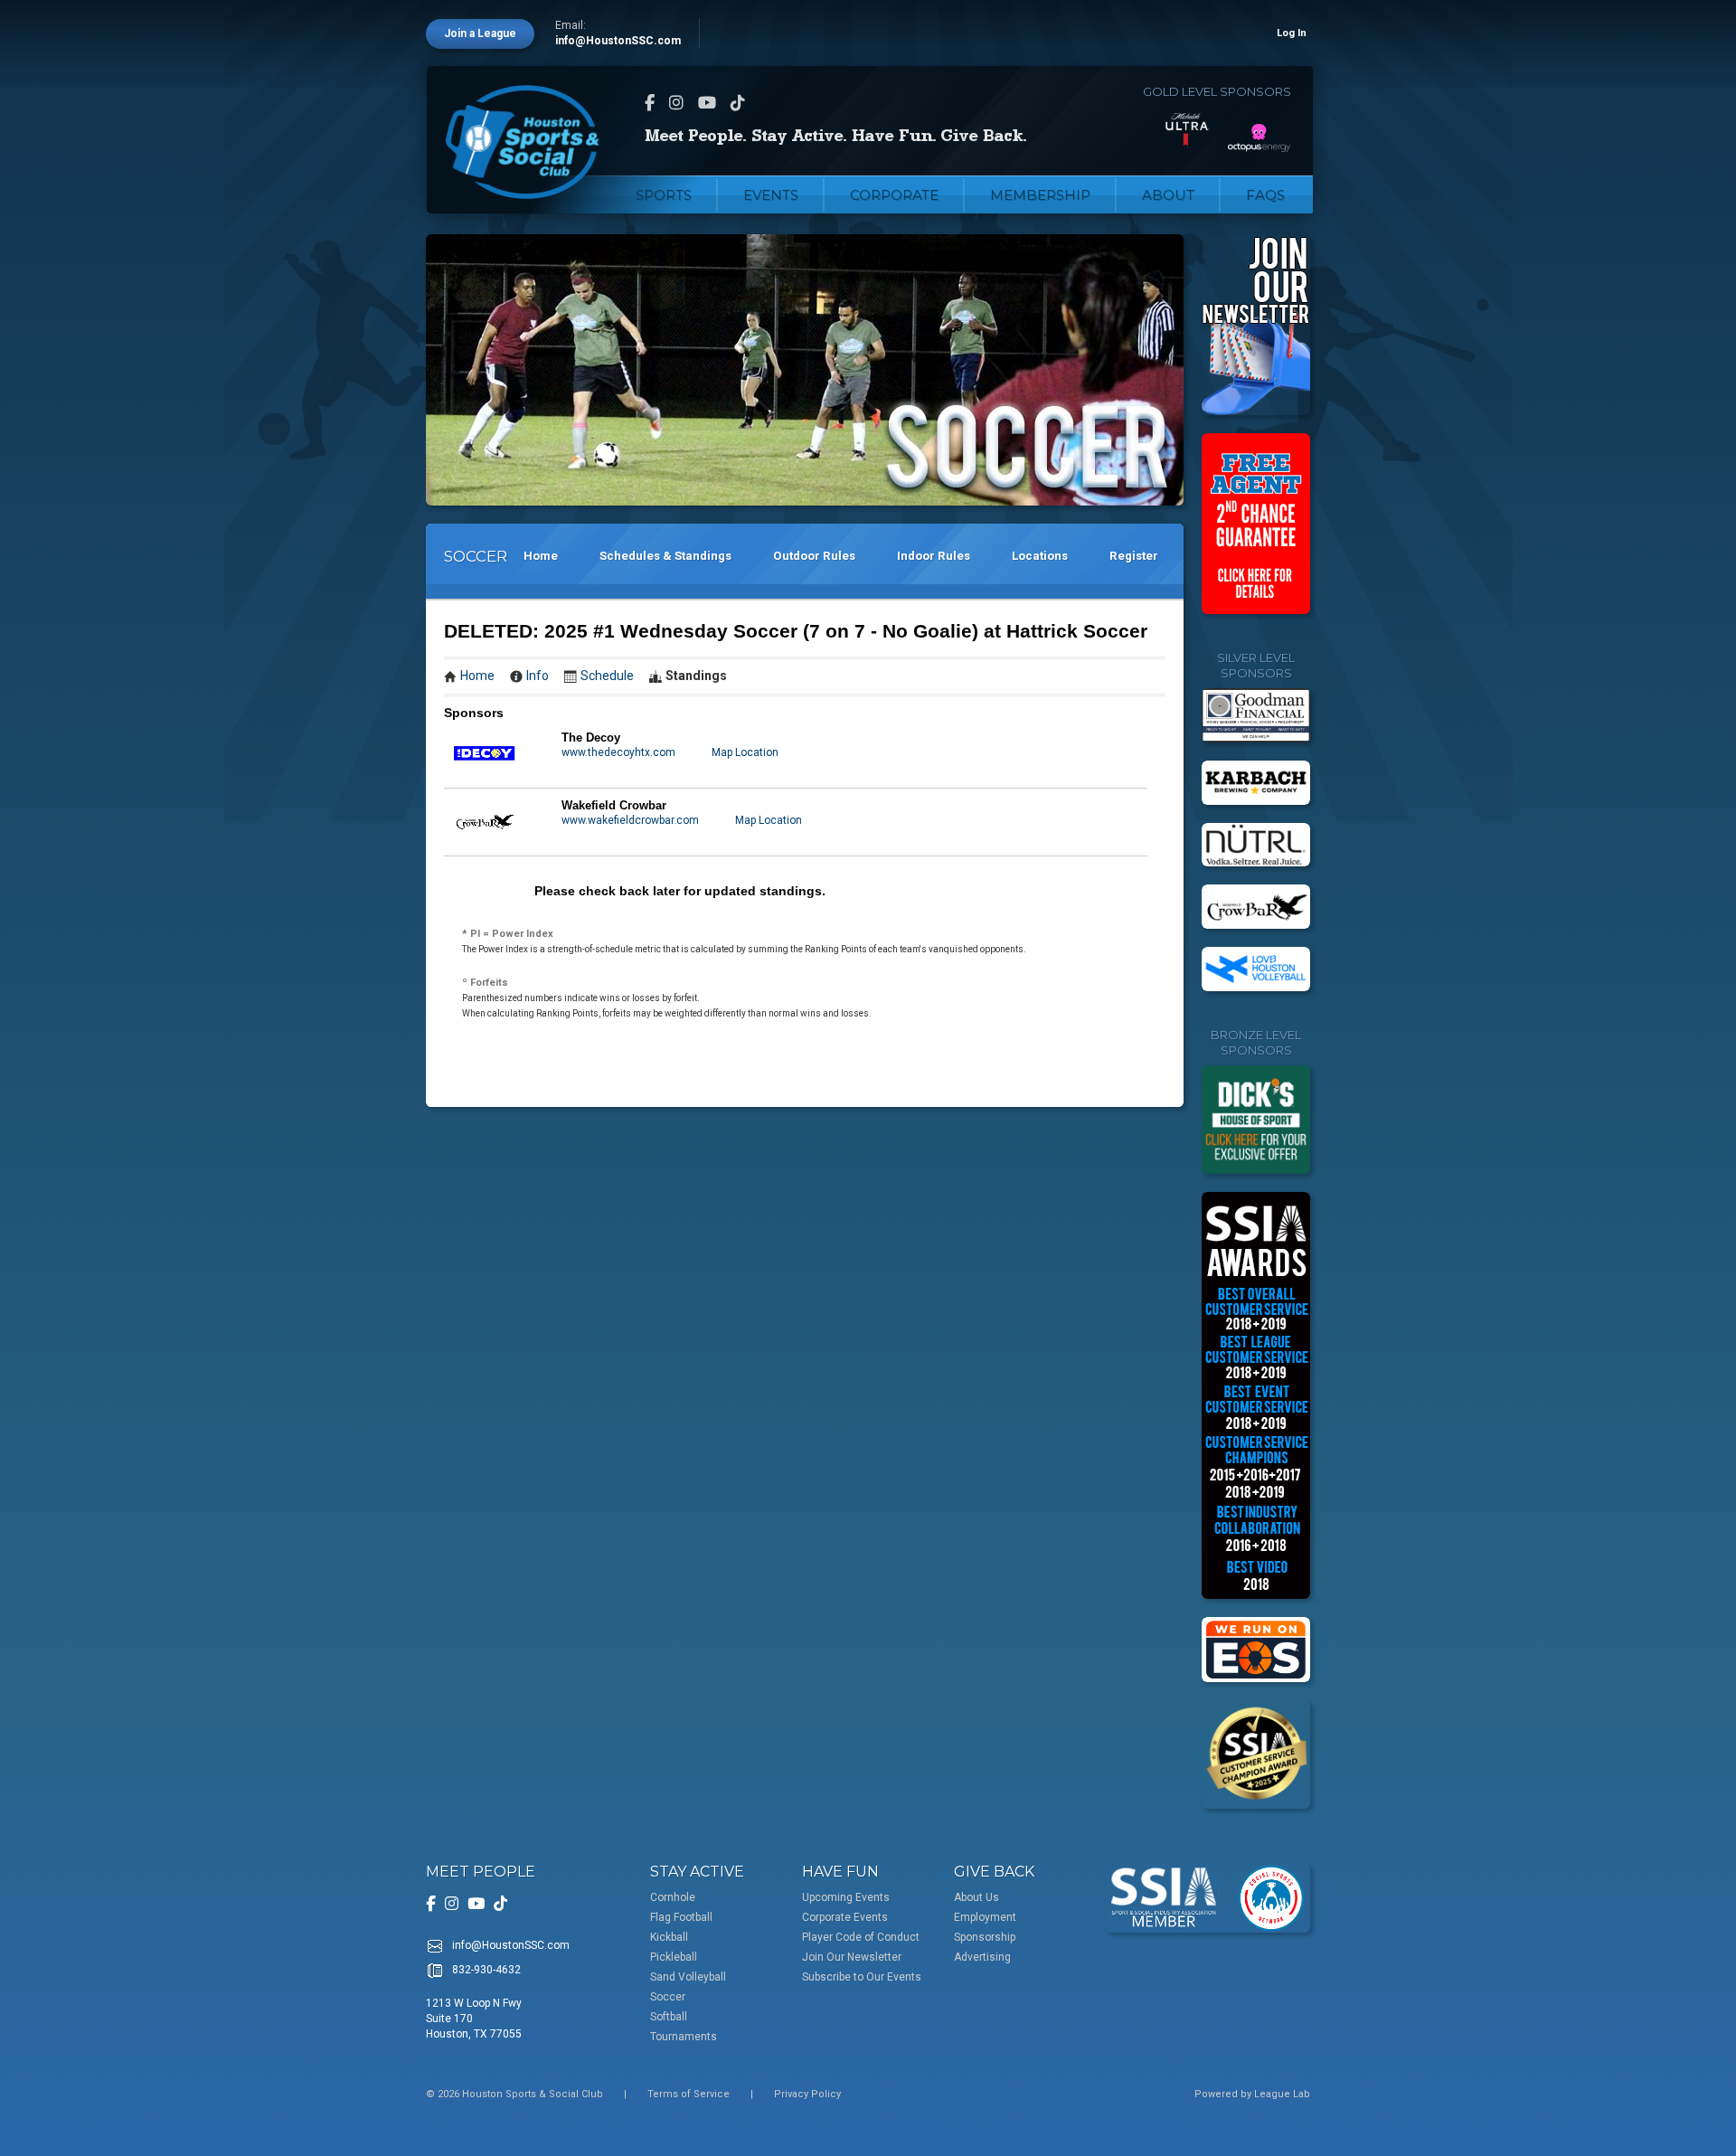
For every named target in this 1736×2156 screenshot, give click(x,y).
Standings (696, 676)
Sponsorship (985, 1937)
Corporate (894, 195)
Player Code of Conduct (861, 1937)
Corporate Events (845, 1917)
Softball (669, 2017)
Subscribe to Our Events (862, 1977)
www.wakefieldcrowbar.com (630, 820)
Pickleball (674, 1957)
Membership (1040, 195)
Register (1134, 556)
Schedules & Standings (665, 556)
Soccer (668, 1997)
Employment (985, 1917)
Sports (664, 195)
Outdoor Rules (814, 556)
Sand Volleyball (688, 1977)
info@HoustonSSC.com (618, 41)
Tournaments (684, 2037)
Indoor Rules (934, 556)
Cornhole (673, 1897)
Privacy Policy (807, 2094)
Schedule (607, 676)
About (1168, 195)
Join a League (480, 33)
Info (538, 676)
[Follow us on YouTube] (707, 103)
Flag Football (681, 1917)
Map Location (745, 752)
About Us (976, 1897)
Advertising (982, 1957)
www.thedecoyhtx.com (618, 752)
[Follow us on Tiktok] (738, 103)
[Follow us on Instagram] (676, 103)
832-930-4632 (486, 1970)
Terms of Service (689, 2094)
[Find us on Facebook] (650, 103)
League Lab (1282, 2094)
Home (541, 556)
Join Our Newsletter (852, 1957)
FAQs (1265, 195)
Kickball (669, 1937)
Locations (1040, 556)
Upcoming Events (846, 1897)
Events (771, 195)
